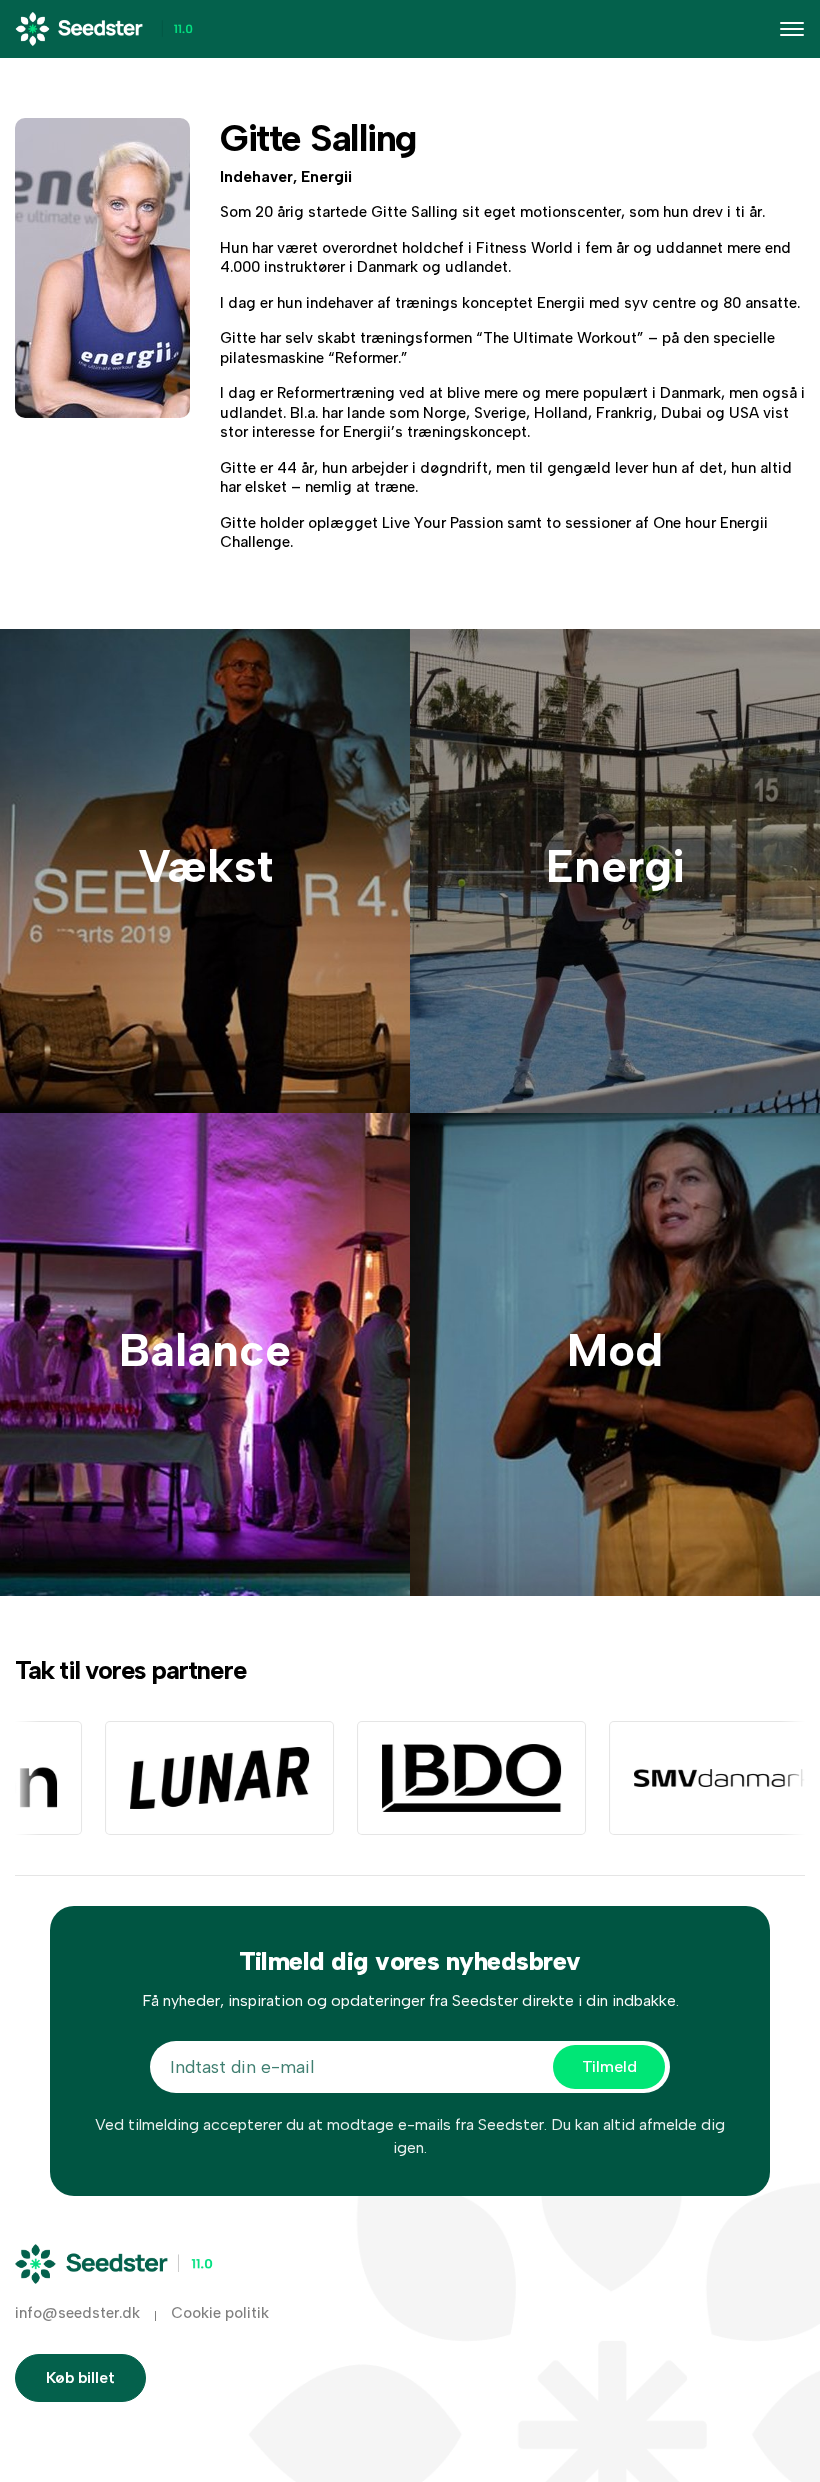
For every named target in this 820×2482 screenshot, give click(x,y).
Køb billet (80, 2377)
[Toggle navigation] (792, 29)
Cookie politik (220, 2313)
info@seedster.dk (77, 2313)
